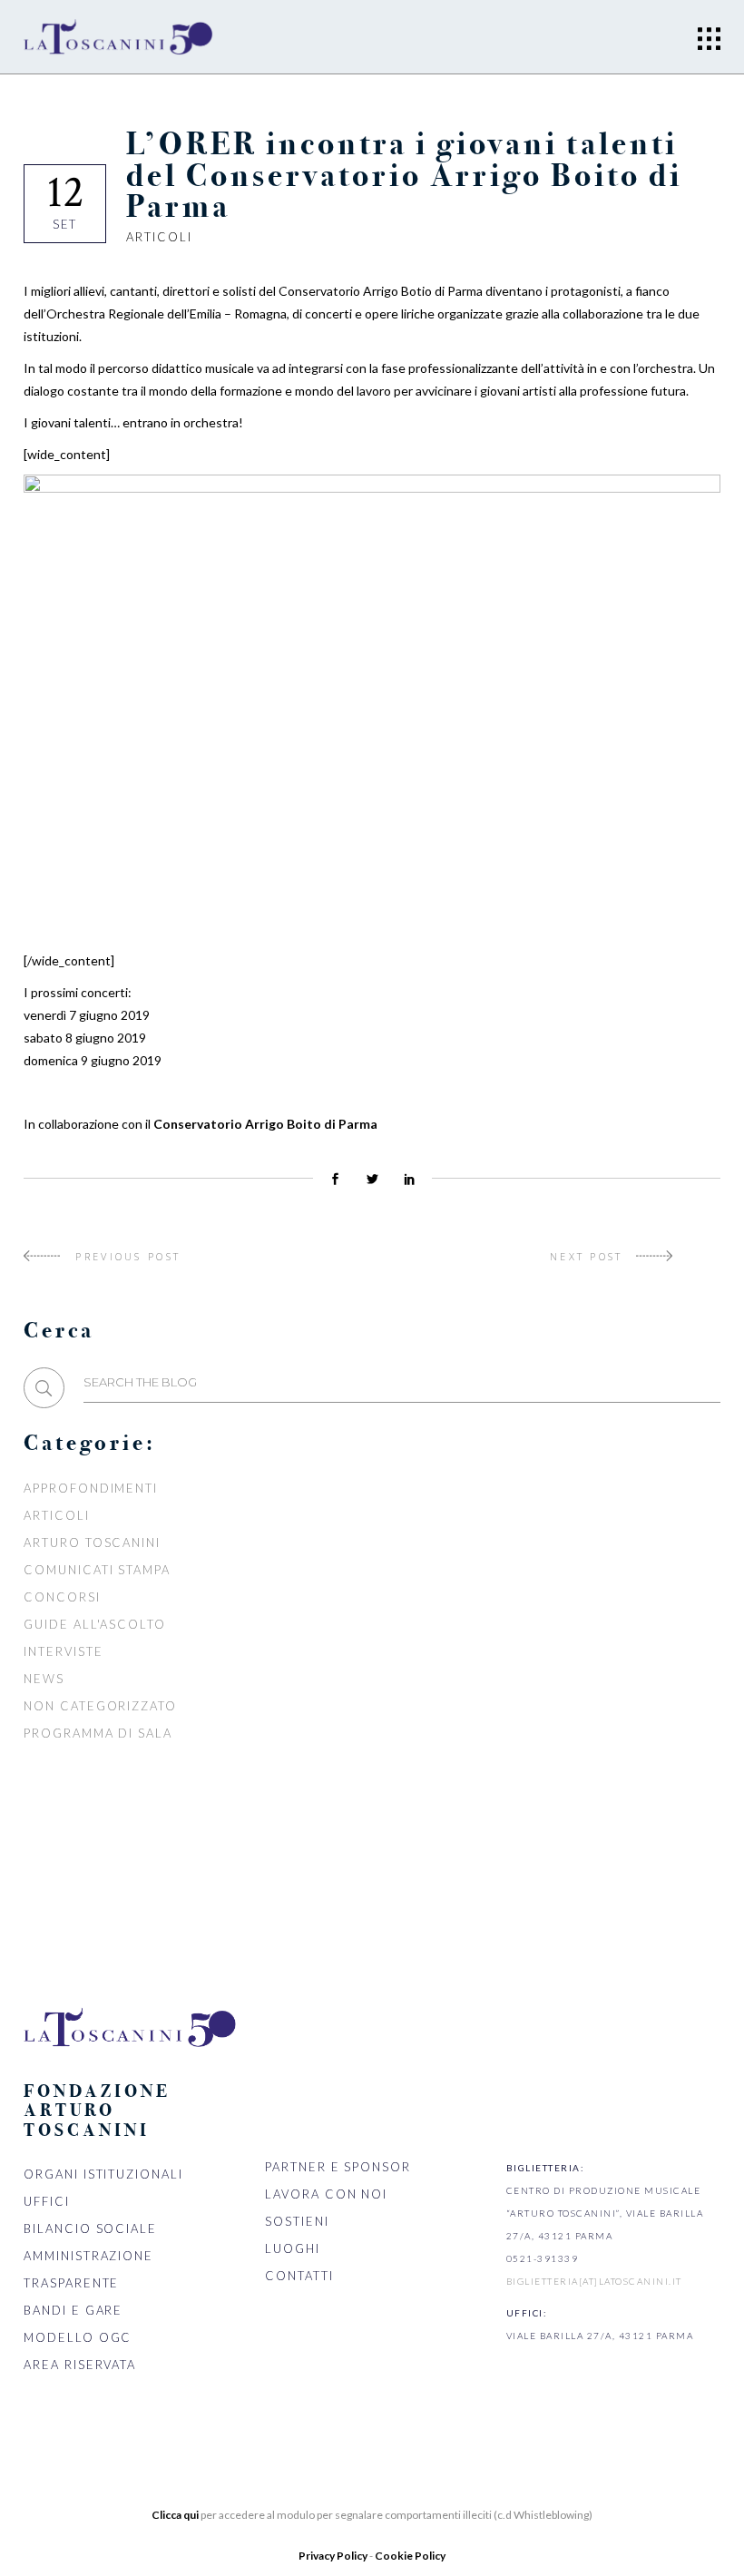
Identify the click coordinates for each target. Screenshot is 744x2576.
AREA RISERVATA (80, 2365)
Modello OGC (78, 2337)
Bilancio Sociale (90, 2228)
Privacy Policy (334, 2556)
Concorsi (62, 1597)
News (44, 1679)
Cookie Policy (410, 2556)
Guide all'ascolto (95, 1624)
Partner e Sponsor (338, 2167)
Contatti (299, 2276)
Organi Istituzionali (103, 2174)
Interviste (64, 1651)
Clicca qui (175, 2515)
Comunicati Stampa (97, 1570)
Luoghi (293, 2248)
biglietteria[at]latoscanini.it (594, 2281)
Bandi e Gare (73, 2310)
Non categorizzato (100, 1706)
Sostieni (297, 2221)
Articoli (159, 237)
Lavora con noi (326, 2194)
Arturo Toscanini (92, 1543)
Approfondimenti (91, 1488)
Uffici (47, 2201)
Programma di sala (98, 1733)
